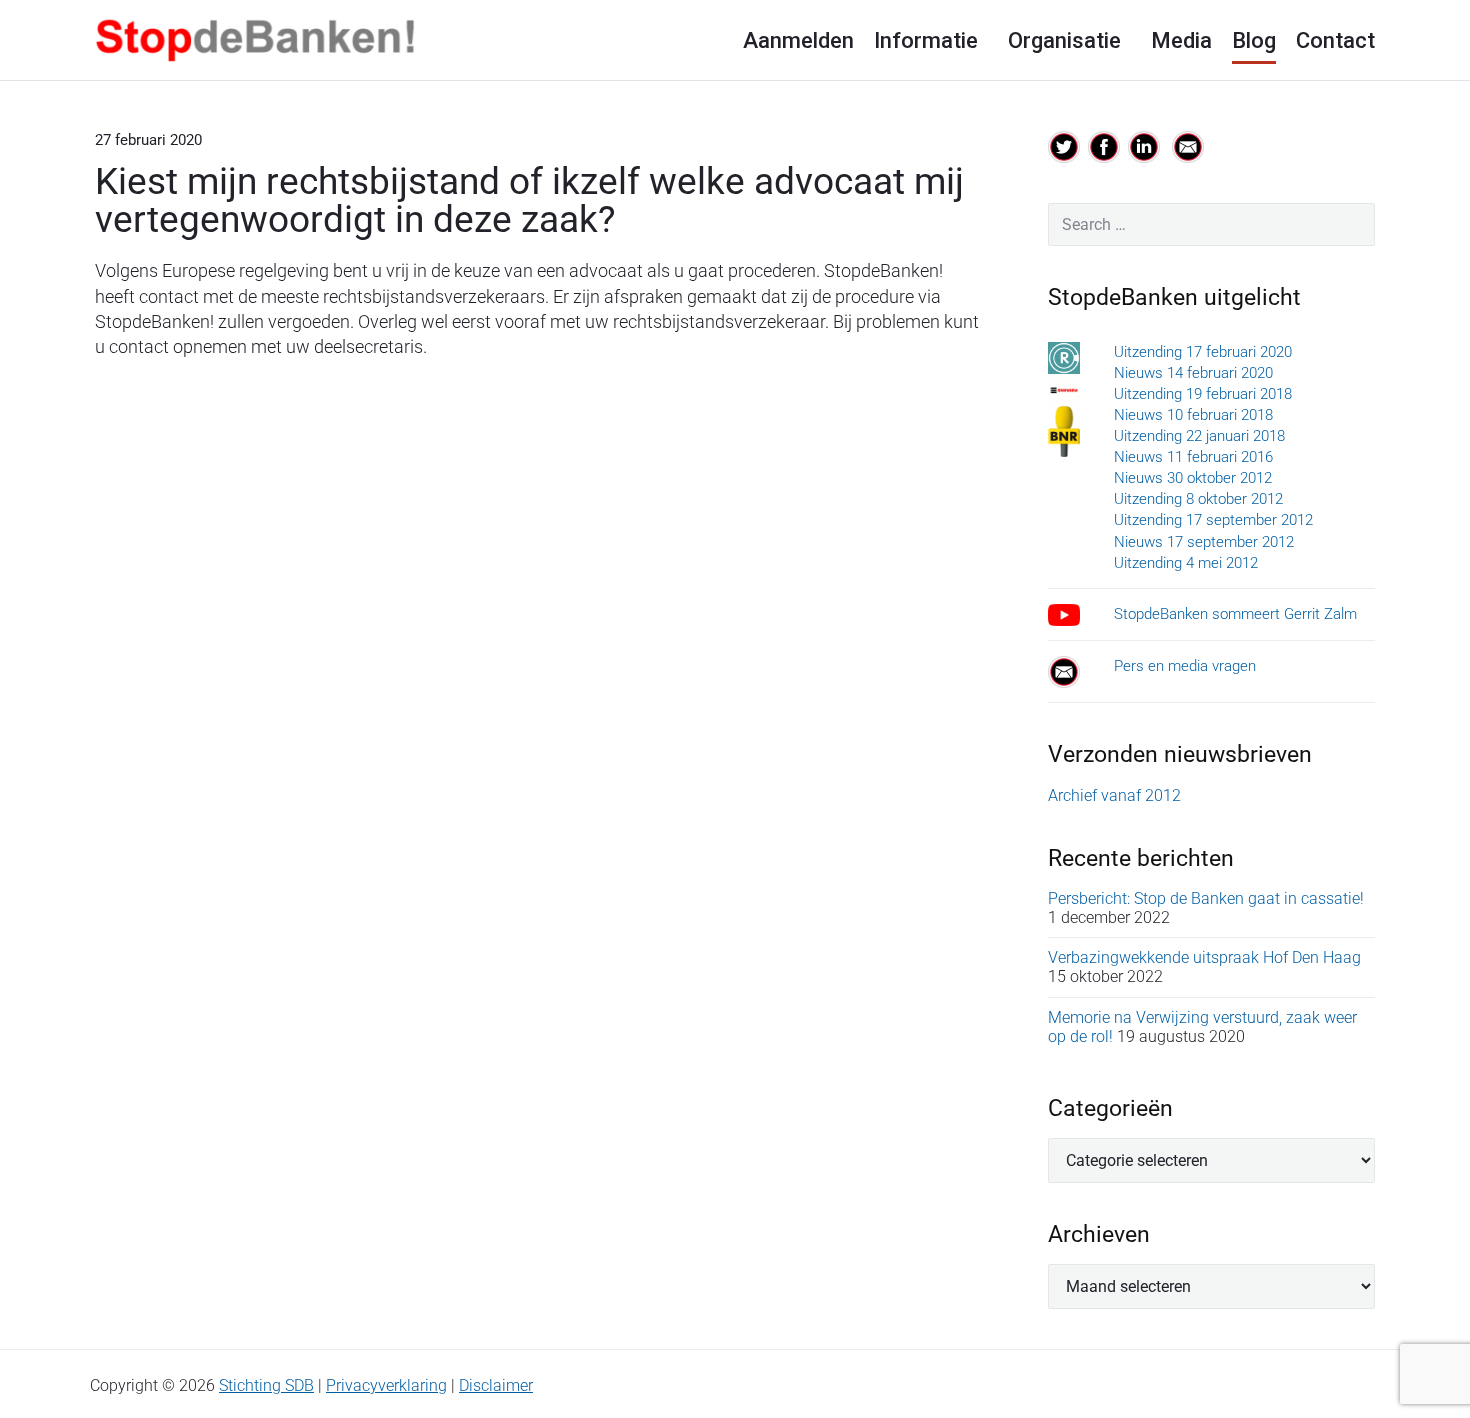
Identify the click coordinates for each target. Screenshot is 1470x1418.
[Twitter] (1064, 145)
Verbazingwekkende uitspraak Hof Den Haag (1204, 957)
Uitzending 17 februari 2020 (1203, 352)
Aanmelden (798, 40)
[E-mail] (1188, 145)
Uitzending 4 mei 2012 (1186, 563)
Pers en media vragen (1185, 666)
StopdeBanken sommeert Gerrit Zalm (1235, 614)
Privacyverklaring (386, 1385)
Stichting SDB (266, 1385)
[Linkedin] (1146, 145)
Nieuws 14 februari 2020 (1193, 373)
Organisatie (1064, 40)
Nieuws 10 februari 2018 (1193, 415)
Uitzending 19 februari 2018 (1203, 394)
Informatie (926, 40)
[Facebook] (1104, 145)
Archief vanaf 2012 (1114, 795)
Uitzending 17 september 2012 (1213, 520)
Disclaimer (496, 1385)
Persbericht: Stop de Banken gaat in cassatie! (1206, 898)
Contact (1335, 40)
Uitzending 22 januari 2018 (1199, 436)
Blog (1254, 40)
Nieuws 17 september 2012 (1204, 542)
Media (1181, 40)
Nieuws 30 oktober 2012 (1193, 478)
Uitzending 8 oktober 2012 (1198, 499)
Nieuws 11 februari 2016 (1193, 457)
